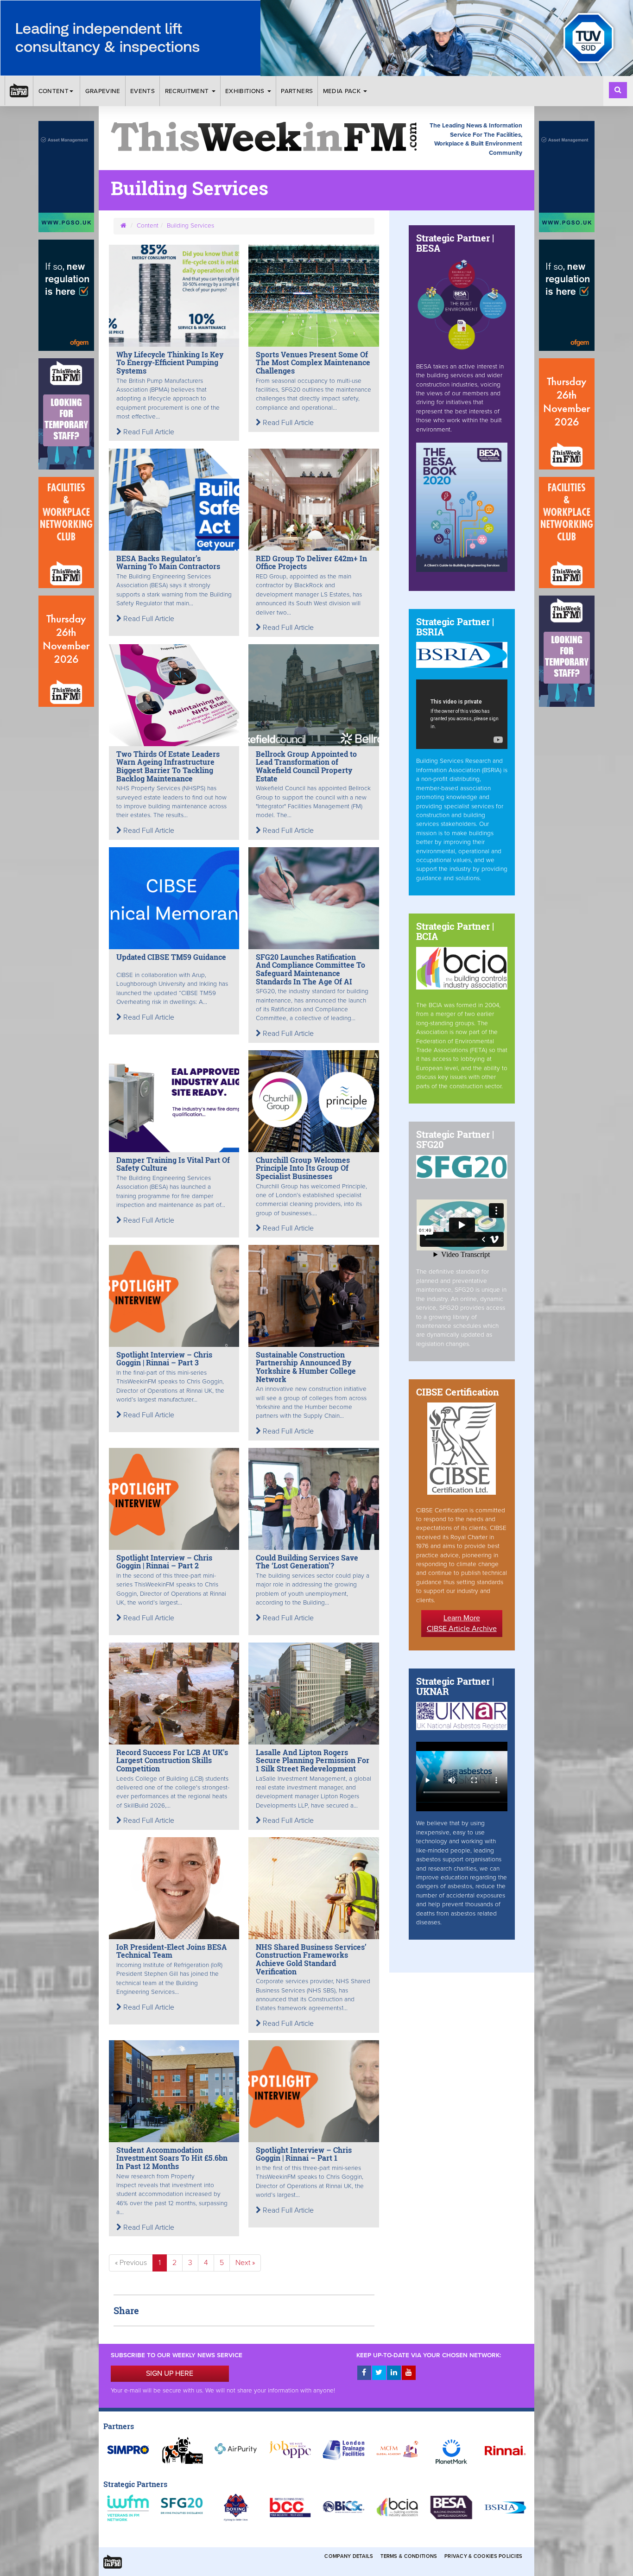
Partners (297, 91)
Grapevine (103, 91)
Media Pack (343, 91)
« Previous (131, 2263)
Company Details (349, 2556)
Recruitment (188, 91)
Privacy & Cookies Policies (483, 2556)
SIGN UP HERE (170, 2373)
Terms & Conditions (409, 2556)
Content (54, 91)
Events (142, 91)
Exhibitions (246, 91)
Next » (245, 2263)
